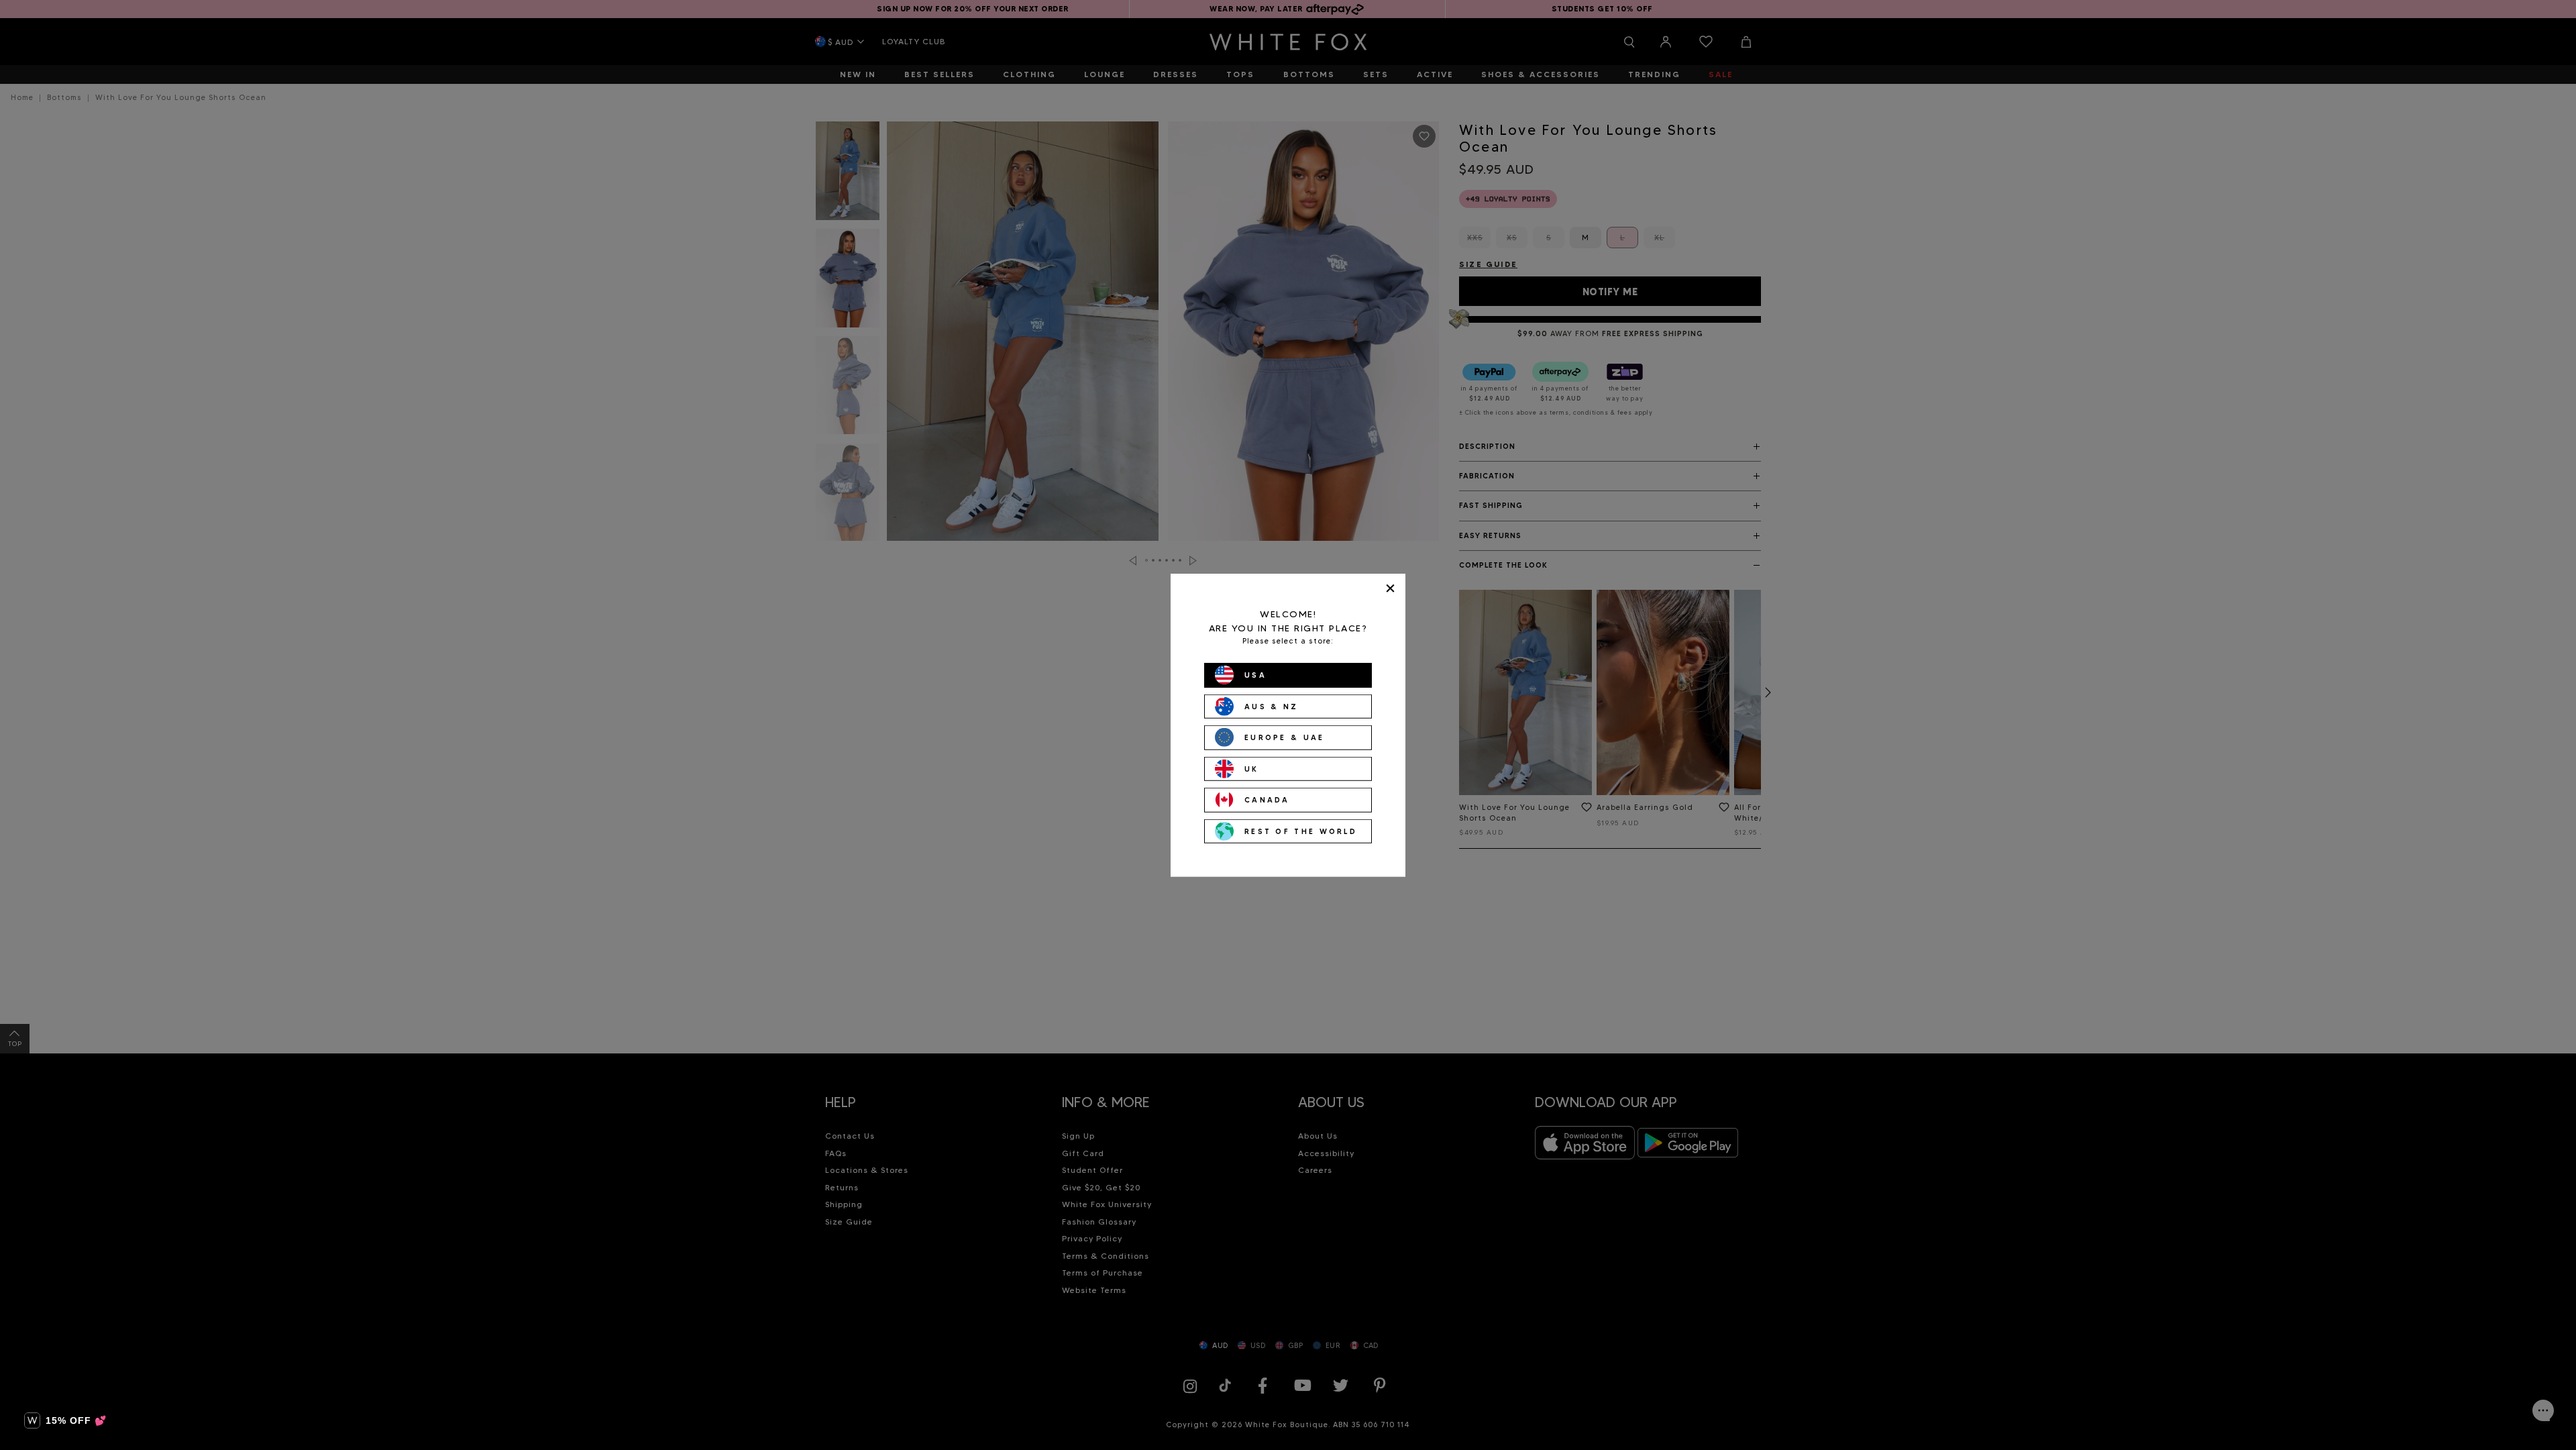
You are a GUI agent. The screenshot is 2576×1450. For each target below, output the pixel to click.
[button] (65, 1420)
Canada (1267, 800)
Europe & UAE (1285, 737)
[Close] (1390, 588)
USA (1255, 675)
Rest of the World (1301, 831)
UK (1252, 768)
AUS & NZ (1271, 706)
